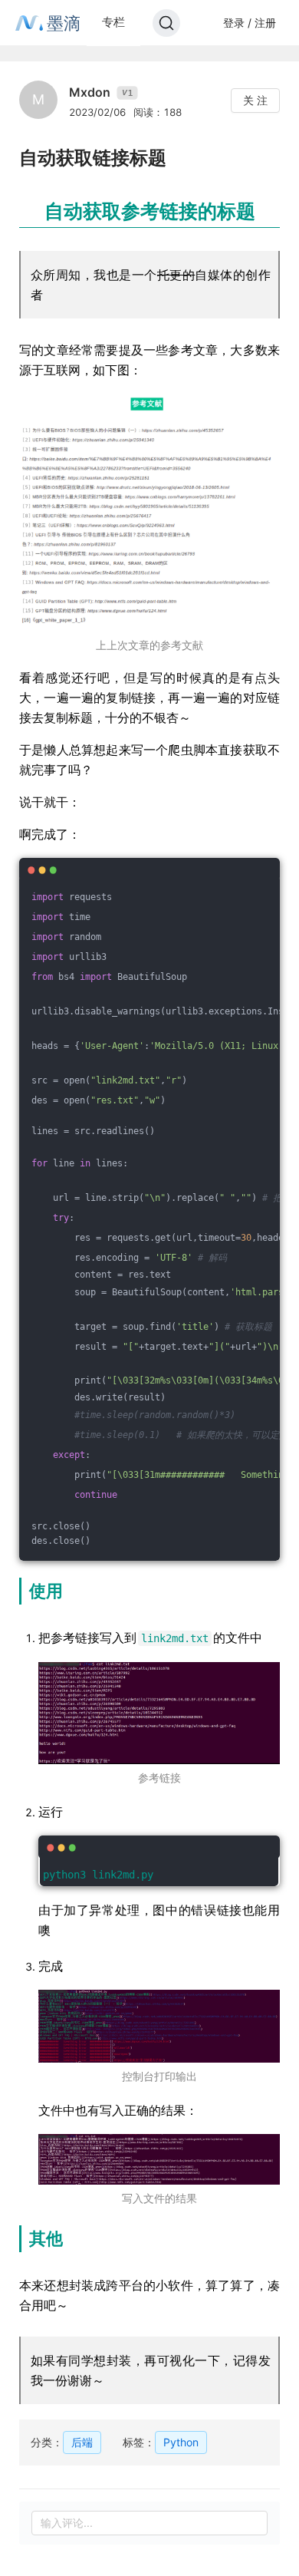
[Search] (166, 23)
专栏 (113, 22)
